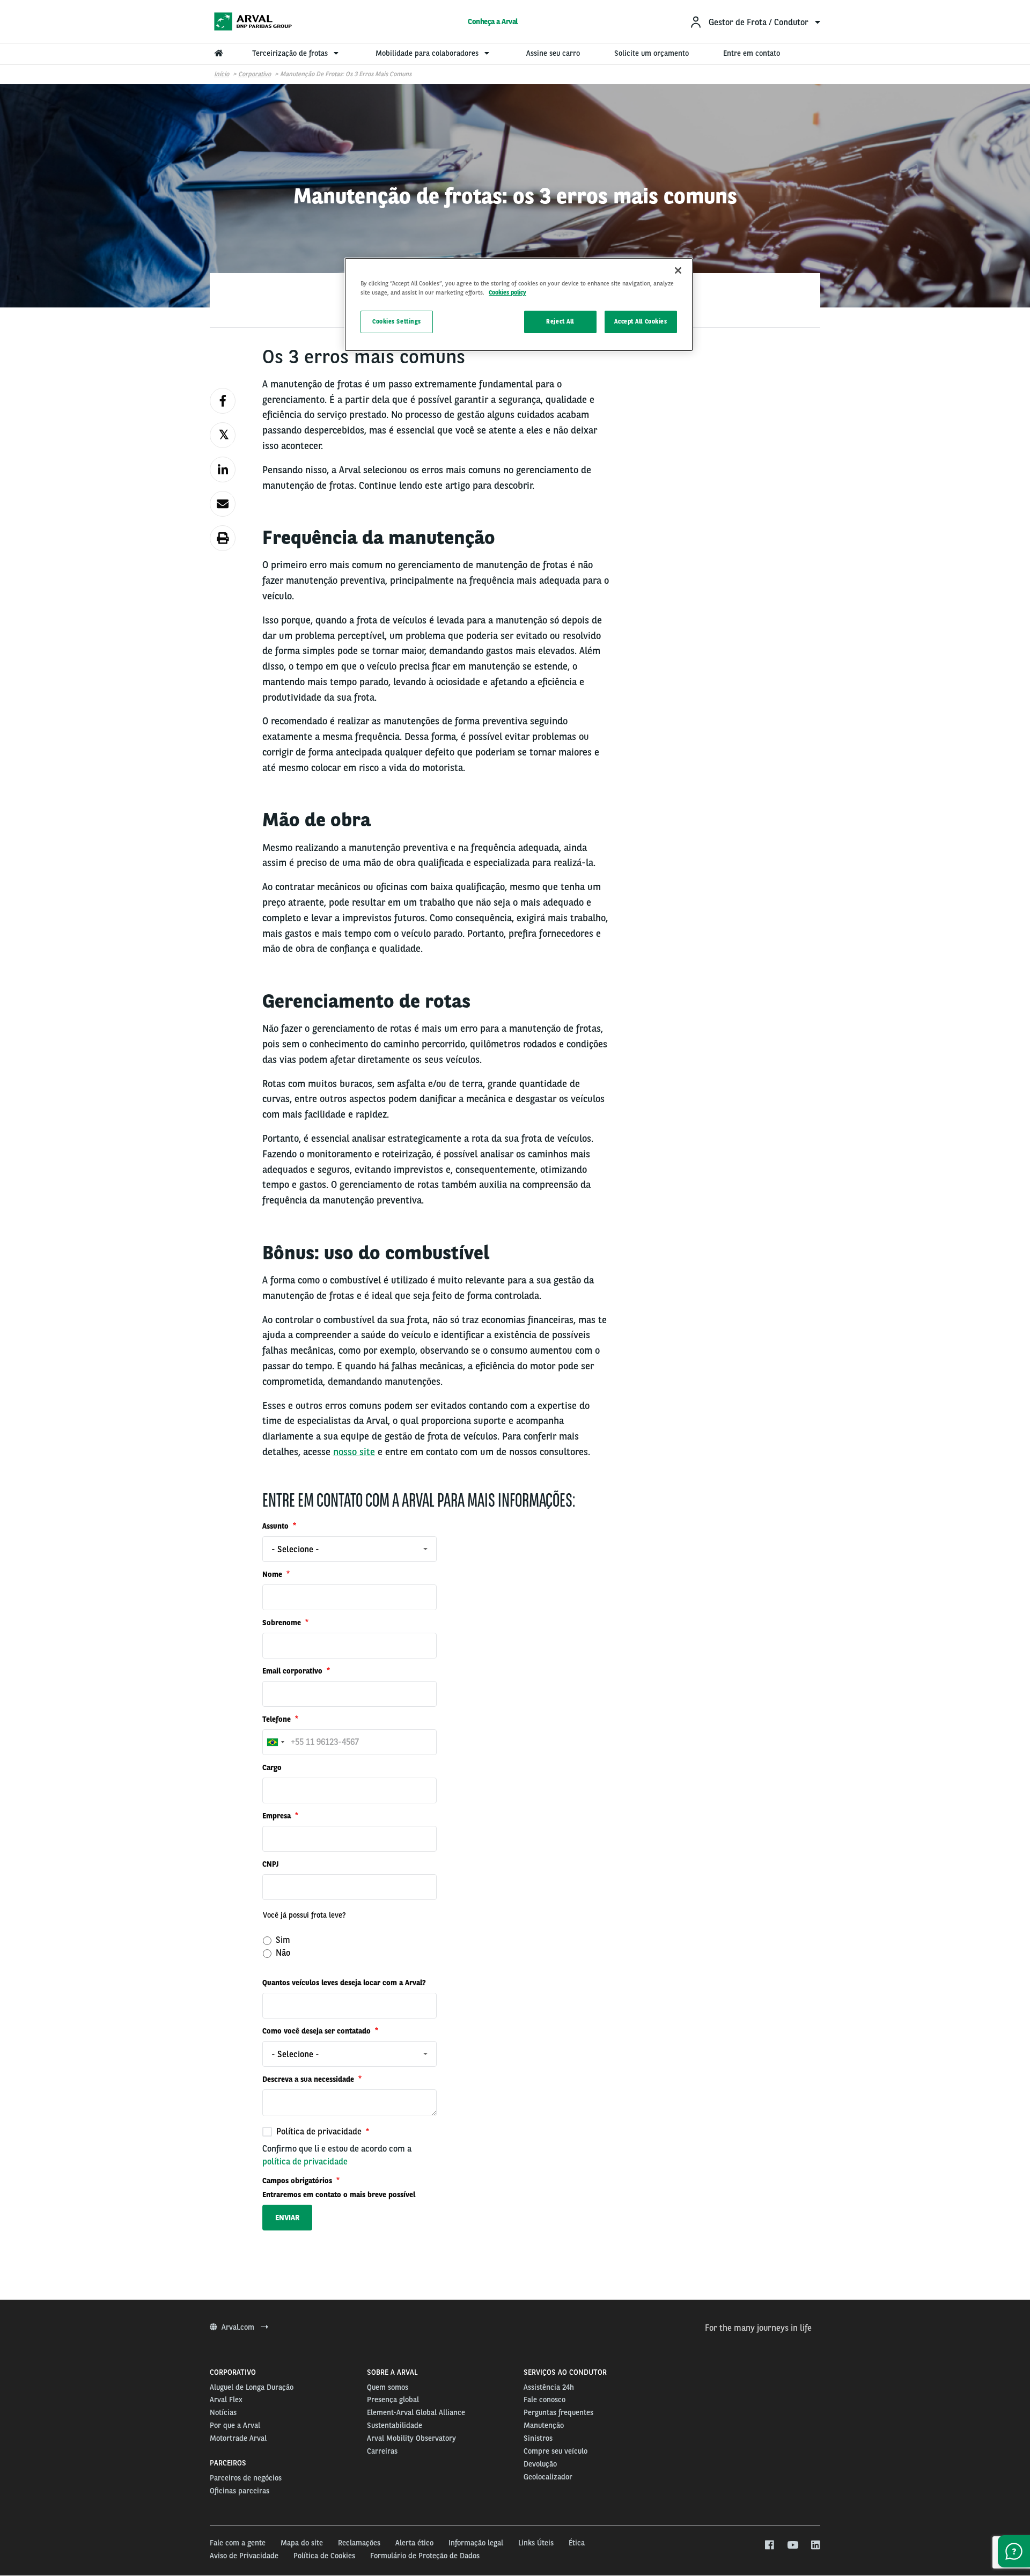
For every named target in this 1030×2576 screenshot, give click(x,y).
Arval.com (239, 2327)
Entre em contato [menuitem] (752, 53)
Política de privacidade (319, 2131)
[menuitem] (755, 22)
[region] (519, 304)
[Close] (678, 270)
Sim (282, 1940)
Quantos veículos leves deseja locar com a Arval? (344, 1983)
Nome (273, 1574)
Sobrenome (283, 1623)
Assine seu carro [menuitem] (553, 53)
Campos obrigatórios (298, 2181)
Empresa (278, 1816)
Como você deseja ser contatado (318, 2031)
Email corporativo (293, 1671)
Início (222, 74)
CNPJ (270, 1864)
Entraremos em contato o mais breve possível (339, 2195)
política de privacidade (305, 2162)
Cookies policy (507, 292)
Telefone (278, 1719)
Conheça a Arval (493, 21)
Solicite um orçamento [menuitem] (652, 53)
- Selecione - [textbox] (295, 1549)
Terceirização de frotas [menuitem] (291, 53)
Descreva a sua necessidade (309, 2079)
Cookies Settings (397, 321)
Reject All (560, 321)
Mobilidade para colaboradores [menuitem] (428, 53)
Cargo (272, 1767)
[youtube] (792, 2545)
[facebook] (769, 2545)
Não (282, 1953)
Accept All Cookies (641, 321)
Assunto (277, 1526)
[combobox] (350, 1549)
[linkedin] (815, 2545)
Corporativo (255, 74)
